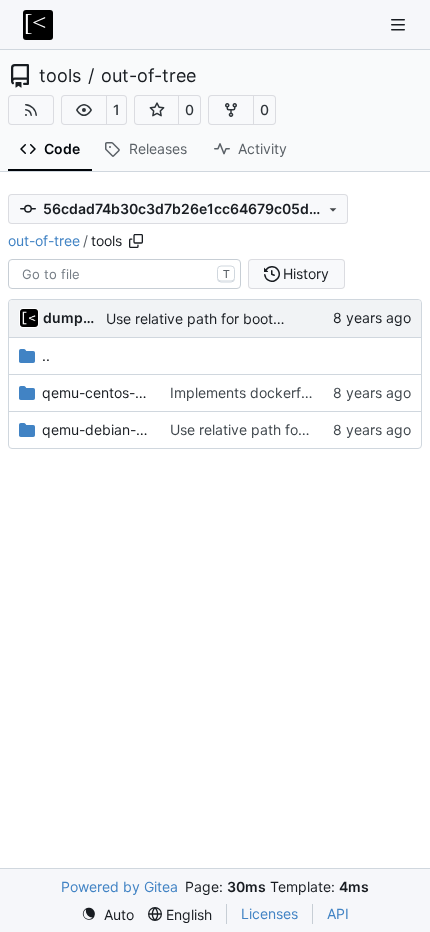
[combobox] (124, 274)
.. (46, 355)
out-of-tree (148, 76)
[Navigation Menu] (400, 24)
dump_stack (71, 317)
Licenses (269, 913)
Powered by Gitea (119, 886)
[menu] (107, 914)
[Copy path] (136, 241)
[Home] (38, 25)
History (306, 273)
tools (60, 76)
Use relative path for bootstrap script (227, 318)
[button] (84, 110)
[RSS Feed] (31, 110)
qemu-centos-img (96, 392)
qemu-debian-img (96, 429)
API (338, 913)
